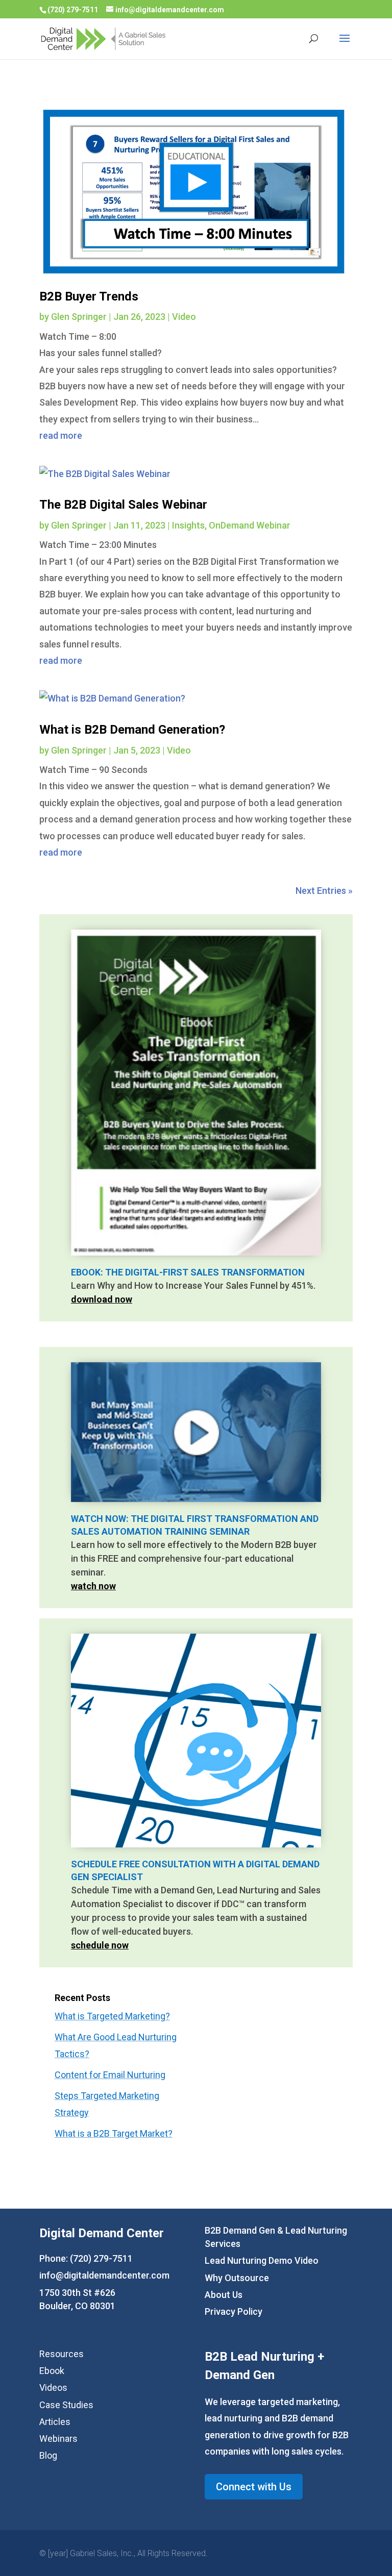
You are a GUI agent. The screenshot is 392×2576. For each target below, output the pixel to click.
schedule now (100, 1945)
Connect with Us (254, 2487)
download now (102, 1299)
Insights (188, 525)
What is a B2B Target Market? (114, 2133)
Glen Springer (79, 317)
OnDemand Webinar (250, 525)
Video (184, 317)
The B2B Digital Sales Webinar (123, 505)
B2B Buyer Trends (89, 296)
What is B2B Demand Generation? (132, 730)
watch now (93, 1586)
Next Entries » (324, 891)
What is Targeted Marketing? (112, 2016)
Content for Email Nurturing (110, 2075)
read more (61, 435)
